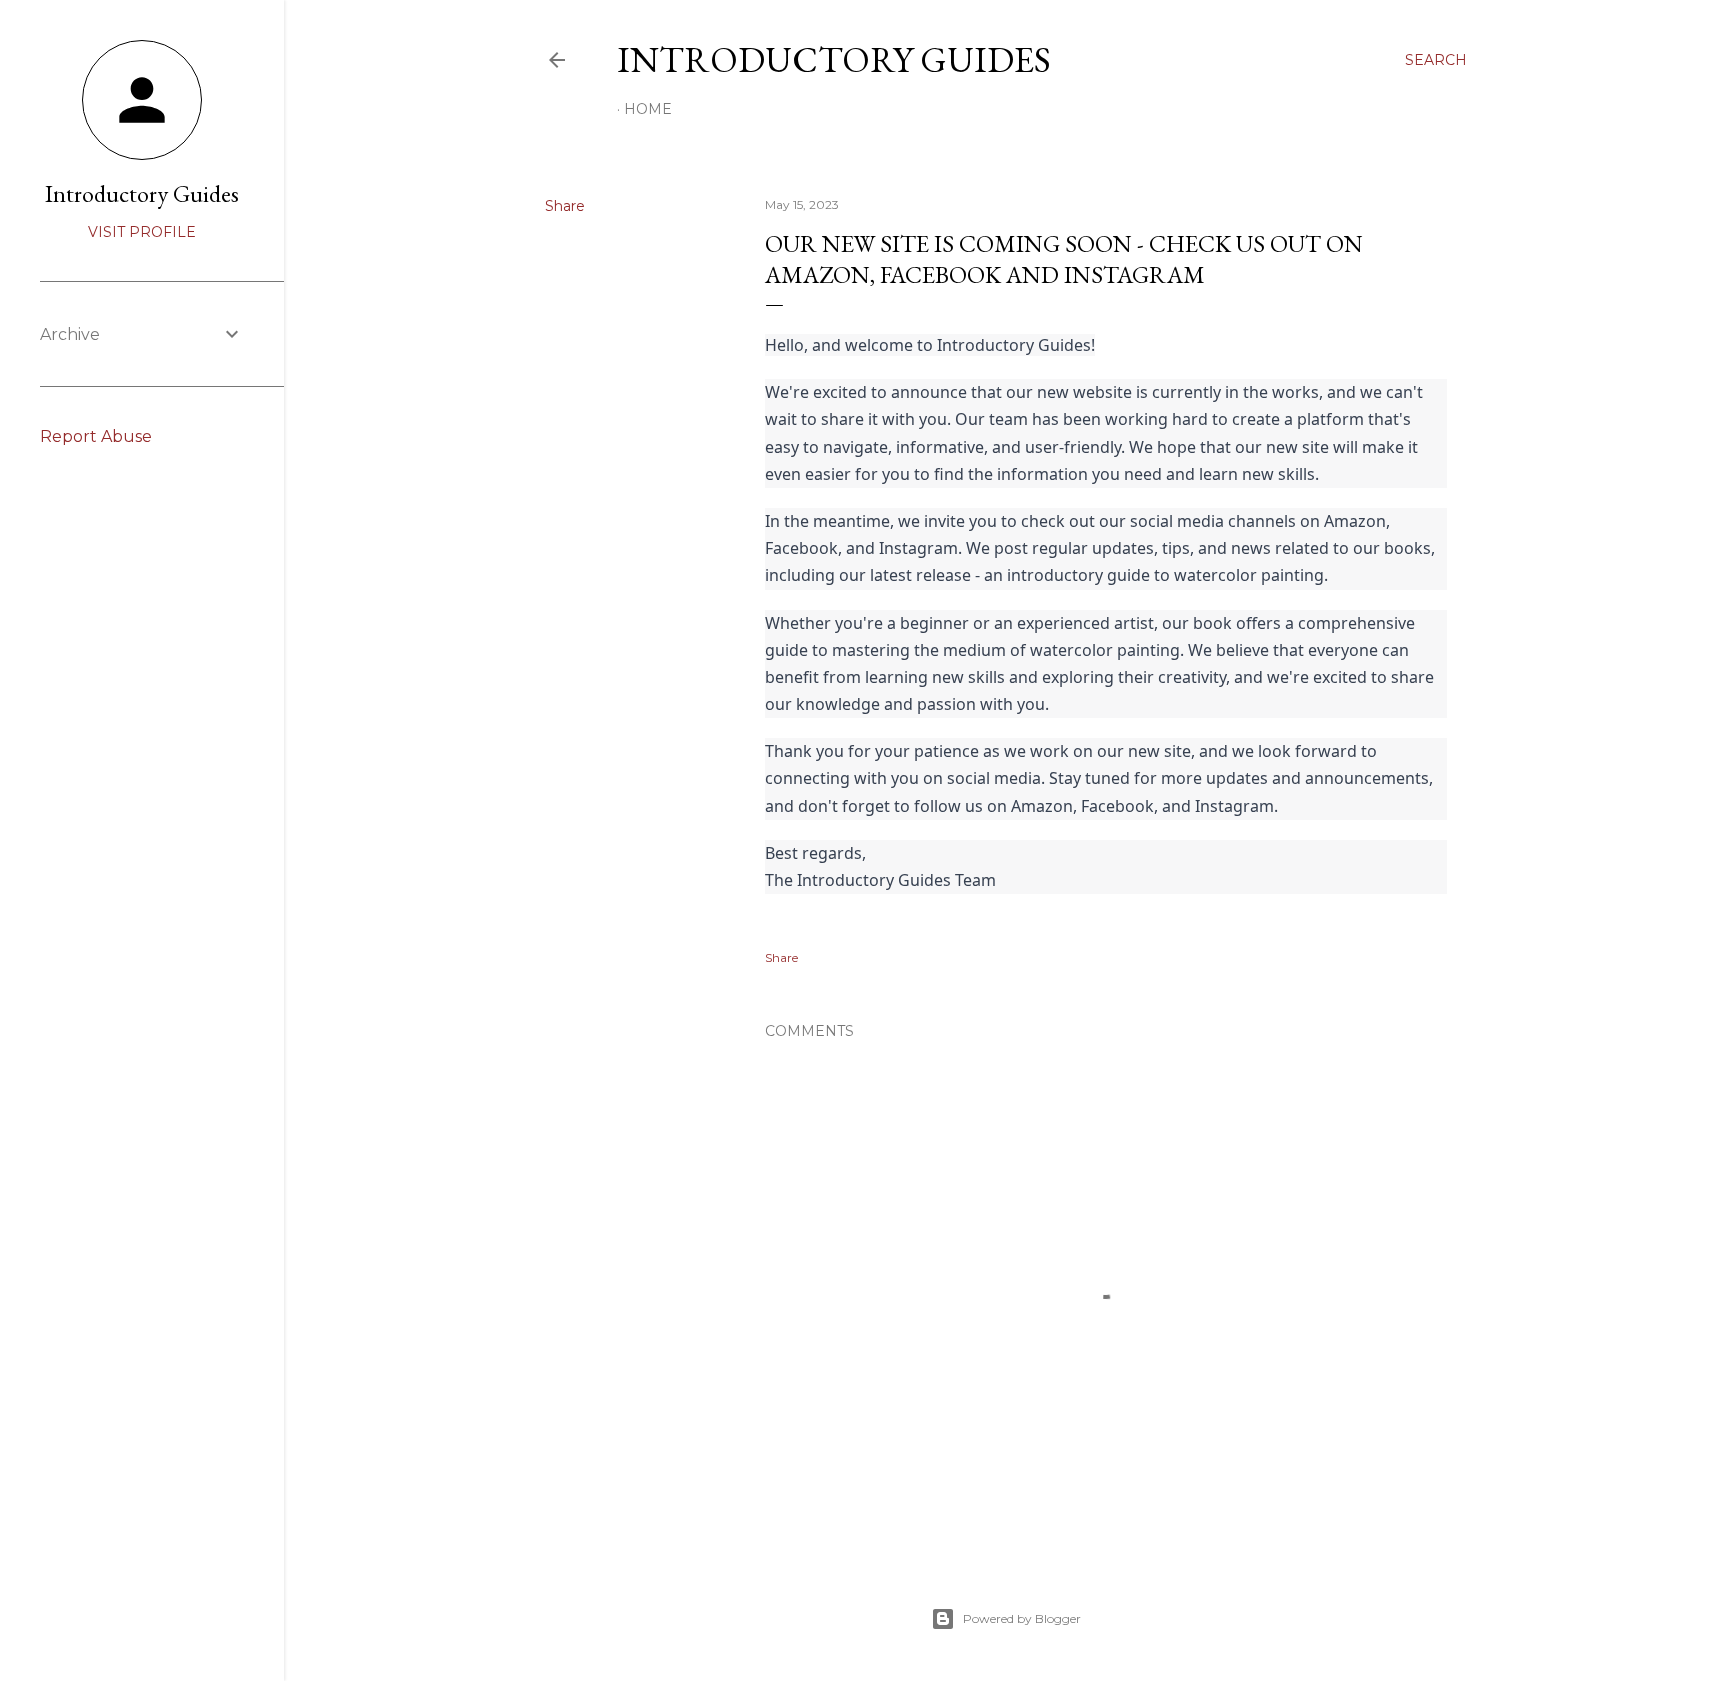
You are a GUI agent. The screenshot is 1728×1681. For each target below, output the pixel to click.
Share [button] (565, 206)
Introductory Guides (834, 59)
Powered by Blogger (1022, 1618)
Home (648, 109)
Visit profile (142, 232)
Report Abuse (96, 436)
